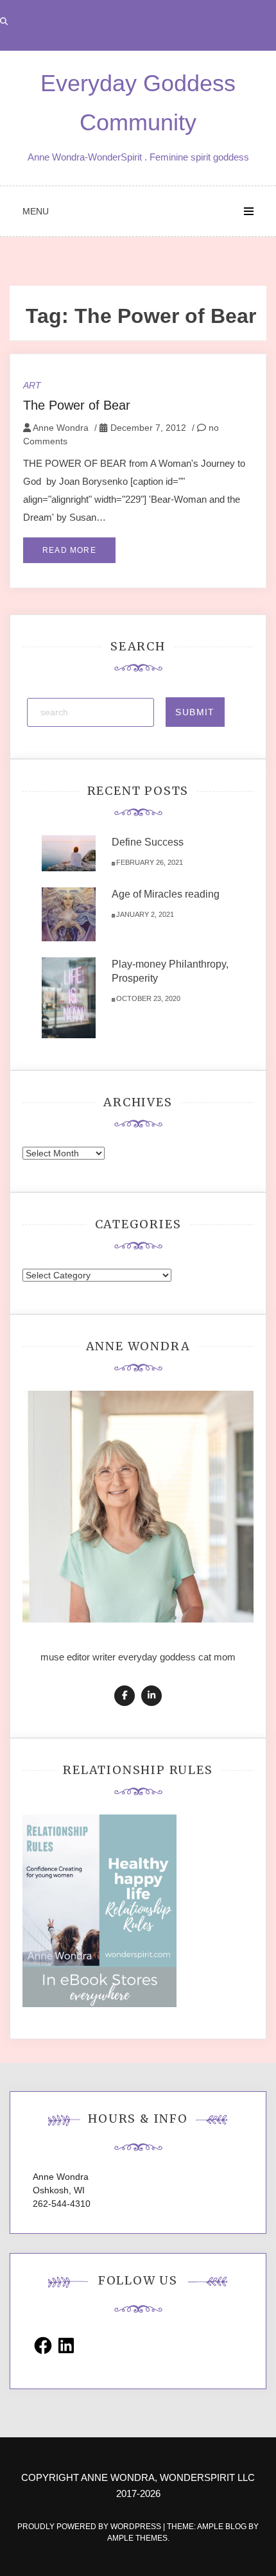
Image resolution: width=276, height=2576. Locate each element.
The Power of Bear (77, 405)
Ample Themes (137, 2538)
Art (32, 385)
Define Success (148, 842)
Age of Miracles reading (166, 894)
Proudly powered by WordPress (90, 2527)
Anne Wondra (61, 428)
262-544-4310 (62, 2204)
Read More (69, 550)
